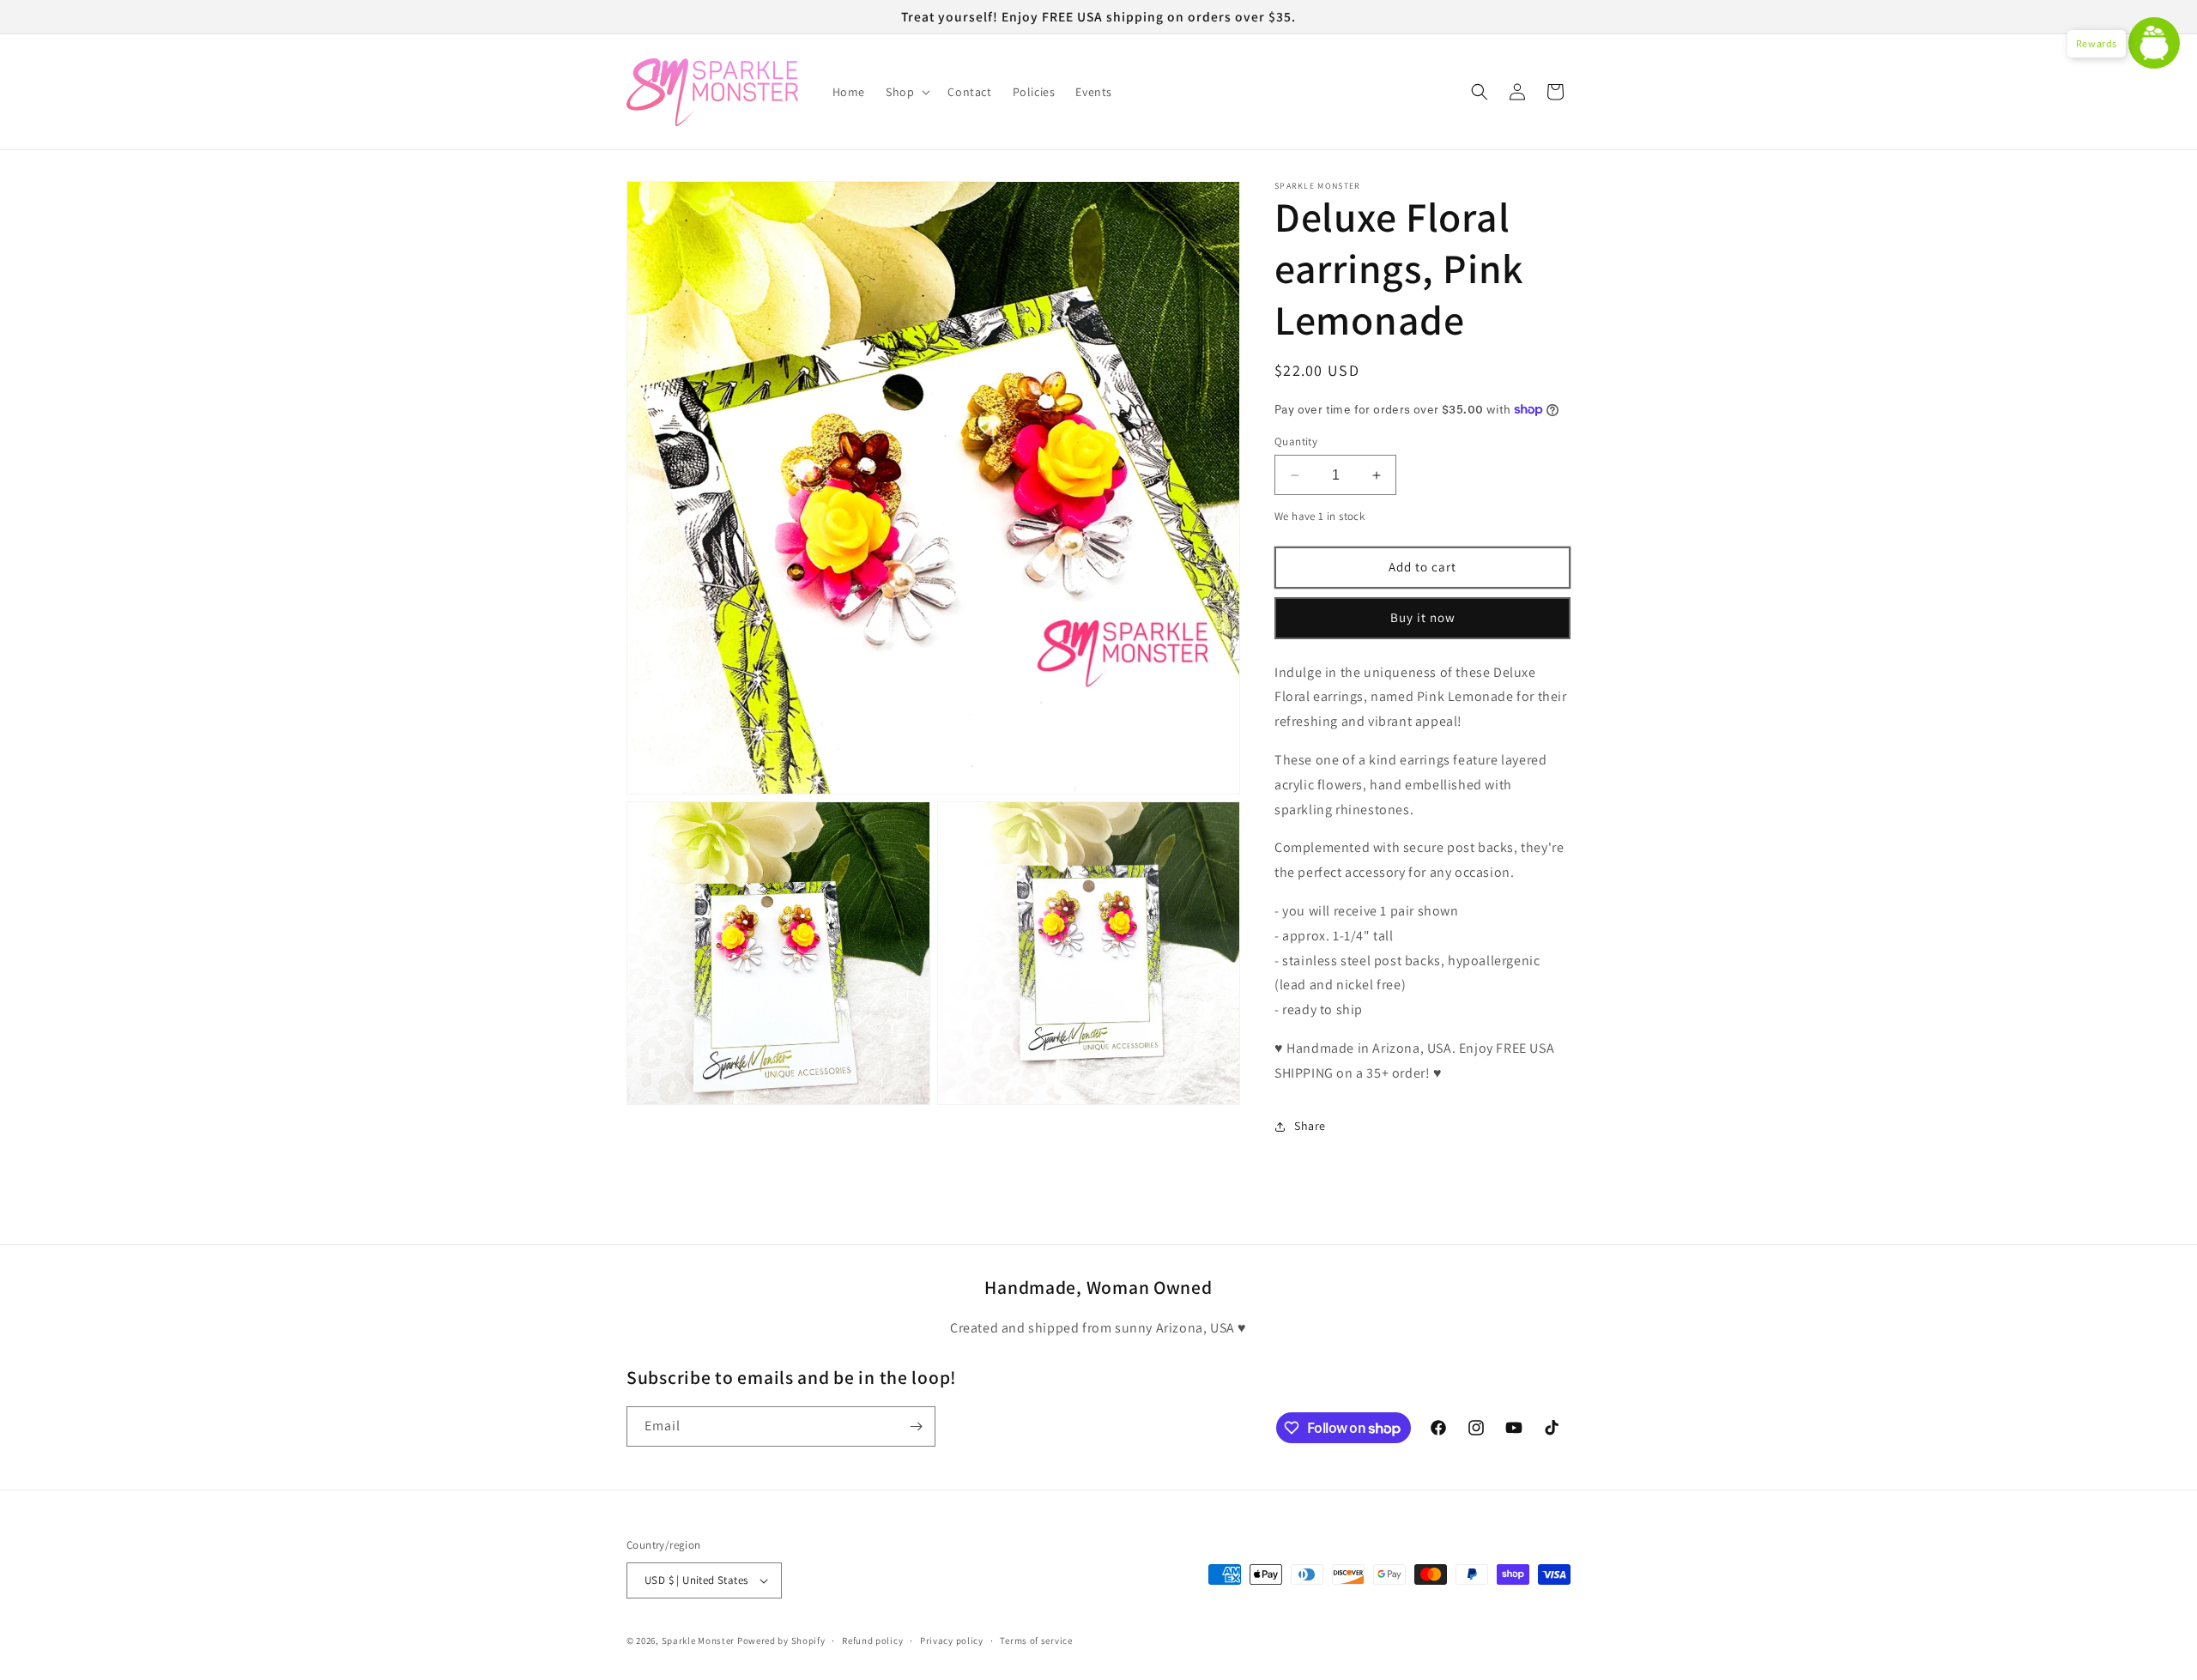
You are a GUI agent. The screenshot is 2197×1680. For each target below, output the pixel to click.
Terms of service (1036, 1641)
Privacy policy (952, 1641)
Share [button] (1310, 1126)
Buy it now (1423, 617)
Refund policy (872, 1641)
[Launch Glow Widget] (2154, 43)
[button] (906, 92)
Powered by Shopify (781, 1641)
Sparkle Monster (699, 1641)
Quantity (1296, 441)
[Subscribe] (916, 1426)
